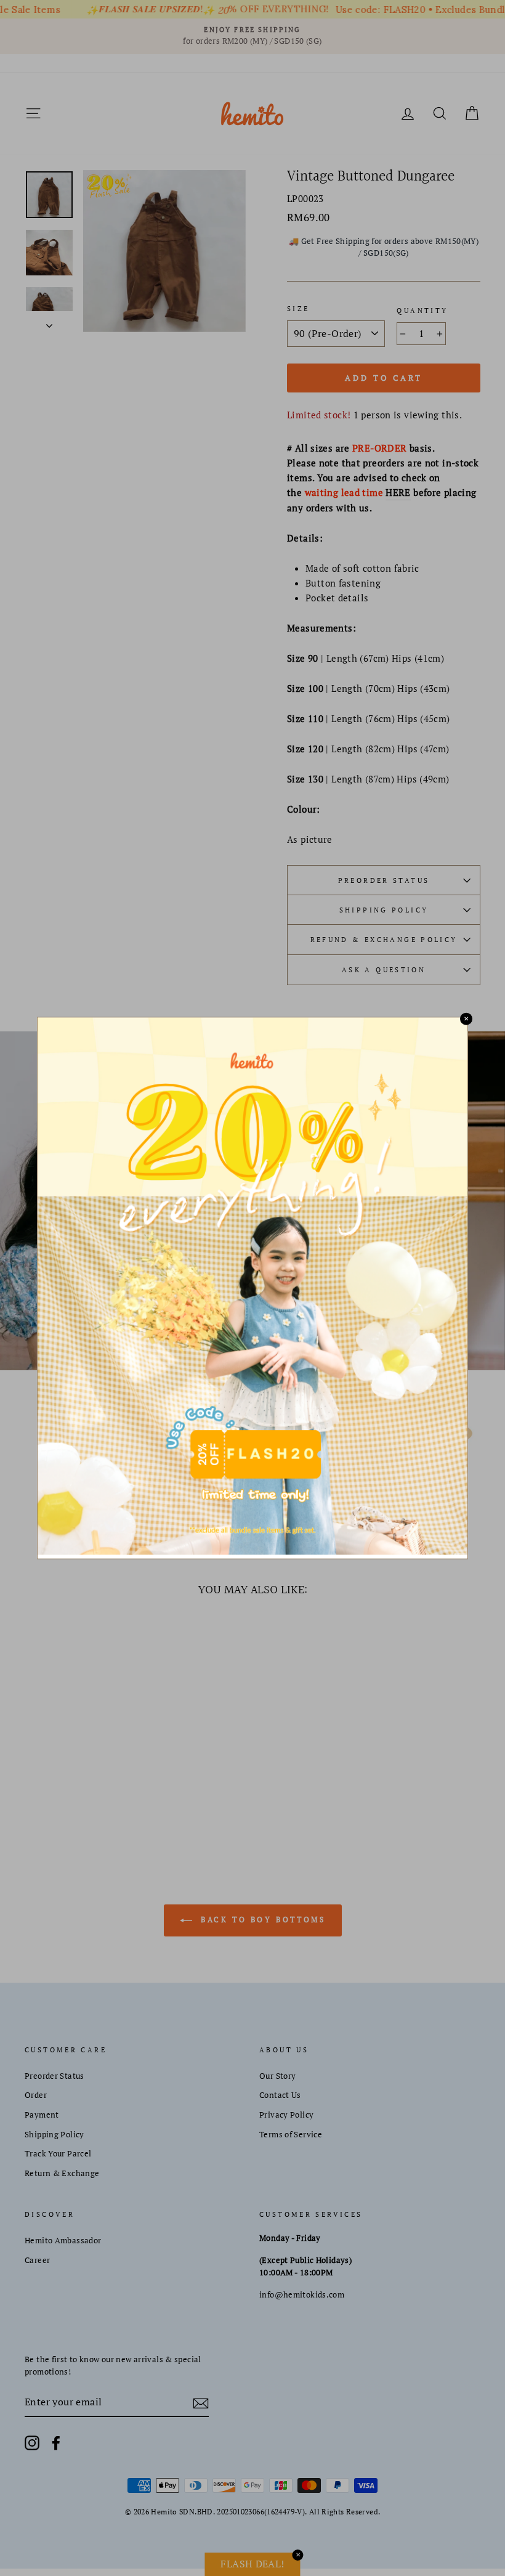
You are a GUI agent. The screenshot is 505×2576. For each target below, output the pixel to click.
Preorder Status (384, 880)
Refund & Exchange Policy (384, 939)
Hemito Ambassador (63, 2241)
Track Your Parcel (58, 2154)
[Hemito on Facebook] (56, 2443)
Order (36, 2095)
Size (298, 308)
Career (37, 2260)
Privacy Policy (286, 2115)
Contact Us (280, 2095)
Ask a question (384, 969)
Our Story (277, 2076)
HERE (398, 492)
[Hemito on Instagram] (32, 2443)
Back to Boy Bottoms (261, 1920)
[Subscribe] (201, 2402)
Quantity (422, 310)
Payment (42, 2115)
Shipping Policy (384, 910)
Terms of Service (291, 2135)
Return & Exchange (62, 2173)
